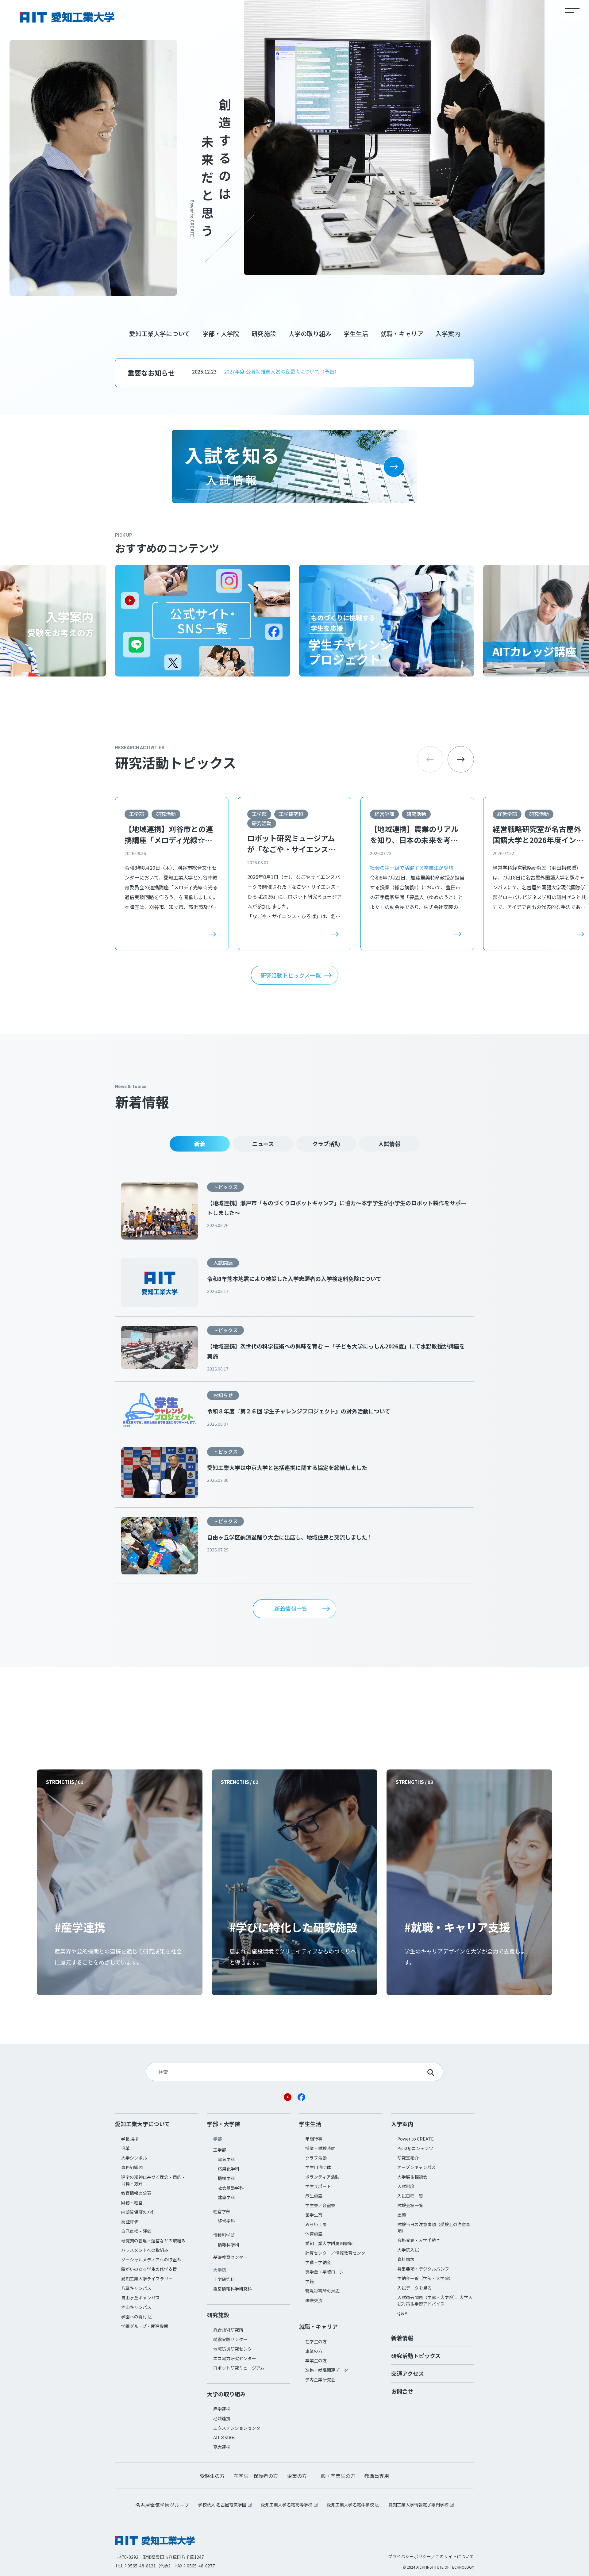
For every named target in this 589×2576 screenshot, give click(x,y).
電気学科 (226, 2159)
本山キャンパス (136, 2307)
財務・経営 (132, 2202)
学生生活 (356, 333)
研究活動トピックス (416, 2356)
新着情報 (402, 2338)
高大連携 (222, 2447)
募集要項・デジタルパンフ (423, 2269)
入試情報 (389, 1144)
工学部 (137, 814)
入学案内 (448, 333)
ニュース (263, 1144)
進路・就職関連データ (327, 2370)
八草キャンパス (136, 2288)
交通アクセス (408, 2373)
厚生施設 (314, 2196)
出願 (402, 2215)
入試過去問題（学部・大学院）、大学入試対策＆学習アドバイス (435, 2300)
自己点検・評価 (136, 2231)
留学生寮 (314, 2215)
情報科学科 (229, 2244)
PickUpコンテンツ (415, 2148)
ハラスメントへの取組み (145, 2250)
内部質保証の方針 (138, 2212)
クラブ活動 (326, 1144)
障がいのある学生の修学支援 (149, 2269)
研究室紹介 (408, 2158)
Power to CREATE (416, 2139)
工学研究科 (291, 814)
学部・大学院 (221, 333)
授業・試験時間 (320, 2148)
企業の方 (314, 2351)
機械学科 (226, 2178)
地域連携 (222, 2418)
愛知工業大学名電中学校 (350, 2505)
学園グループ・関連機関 (145, 2326)
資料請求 (406, 2259)
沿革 (125, 2148)
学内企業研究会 (320, 2379)
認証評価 (130, 2221)
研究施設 (264, 333)
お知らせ (223, 1395)
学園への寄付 (134, 2317)
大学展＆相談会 (412, 2177)
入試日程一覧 (410, 2196)
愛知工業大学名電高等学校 (287, 2505)
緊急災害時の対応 (322, 2291)
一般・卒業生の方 (336, 2476)
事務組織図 (132, 2167)
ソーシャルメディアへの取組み (151, 2260)
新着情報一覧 (291, 1608)
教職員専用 (377, 2476)
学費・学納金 (318, 2262)
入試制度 (406, 2186)
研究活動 (166, 814)
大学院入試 (408, 2250)
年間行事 (314, 2139)
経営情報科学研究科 (233, 2289)
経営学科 (226, 2221)
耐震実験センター (230, 2339)
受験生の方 (212, 2476)
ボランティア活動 (322, 2177)
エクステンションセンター (239, 2428)
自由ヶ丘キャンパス (141, 2298)
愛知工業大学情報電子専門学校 (418, 2505)
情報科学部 (224, 2235)
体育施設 (314, 2234)
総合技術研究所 (228, 2330)
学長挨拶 (130, 2139)
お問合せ (402, 2391)
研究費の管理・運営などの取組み (153, 2241)
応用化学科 (229, 2169)
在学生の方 (316, 2341)
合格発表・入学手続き (419, 2240)
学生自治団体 (318, 2167)
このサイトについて (455, 2556)
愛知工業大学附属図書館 (329, 2243)
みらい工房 (316, 2224)
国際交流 (314, 2300)
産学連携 (222, 2409)
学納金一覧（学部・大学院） (425, 2278)
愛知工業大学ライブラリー (147, 2279)
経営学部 (384, 814)
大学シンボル (134, 2158)
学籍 (310, 2281)
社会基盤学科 (231, 2188)
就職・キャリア (402, 333)
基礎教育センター (230, 2257)
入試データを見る (414, 2288)
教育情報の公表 (136, 2193)
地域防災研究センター (235, 2349)
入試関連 (223, 1263)
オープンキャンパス (416, 2167)
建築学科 (226, 2197)
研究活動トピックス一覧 (291, 975)
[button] (461, 759)
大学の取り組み (310, 333)
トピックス (225, 1187)
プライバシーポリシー (410, 2556)
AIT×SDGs (224, 2437)
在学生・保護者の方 (256, 2476)
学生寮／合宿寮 (320, 2205)
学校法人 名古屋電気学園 (222, 2505)
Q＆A (402, 2313)
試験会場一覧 (410, 2205)
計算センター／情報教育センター (337, 2253)
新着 (200, 1144)
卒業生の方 (316, 2360)
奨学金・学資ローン (324, 2272)
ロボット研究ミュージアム (239, 2368)
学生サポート (318, 2186)
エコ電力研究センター (235, 2358)
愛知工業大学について (160, 333)
